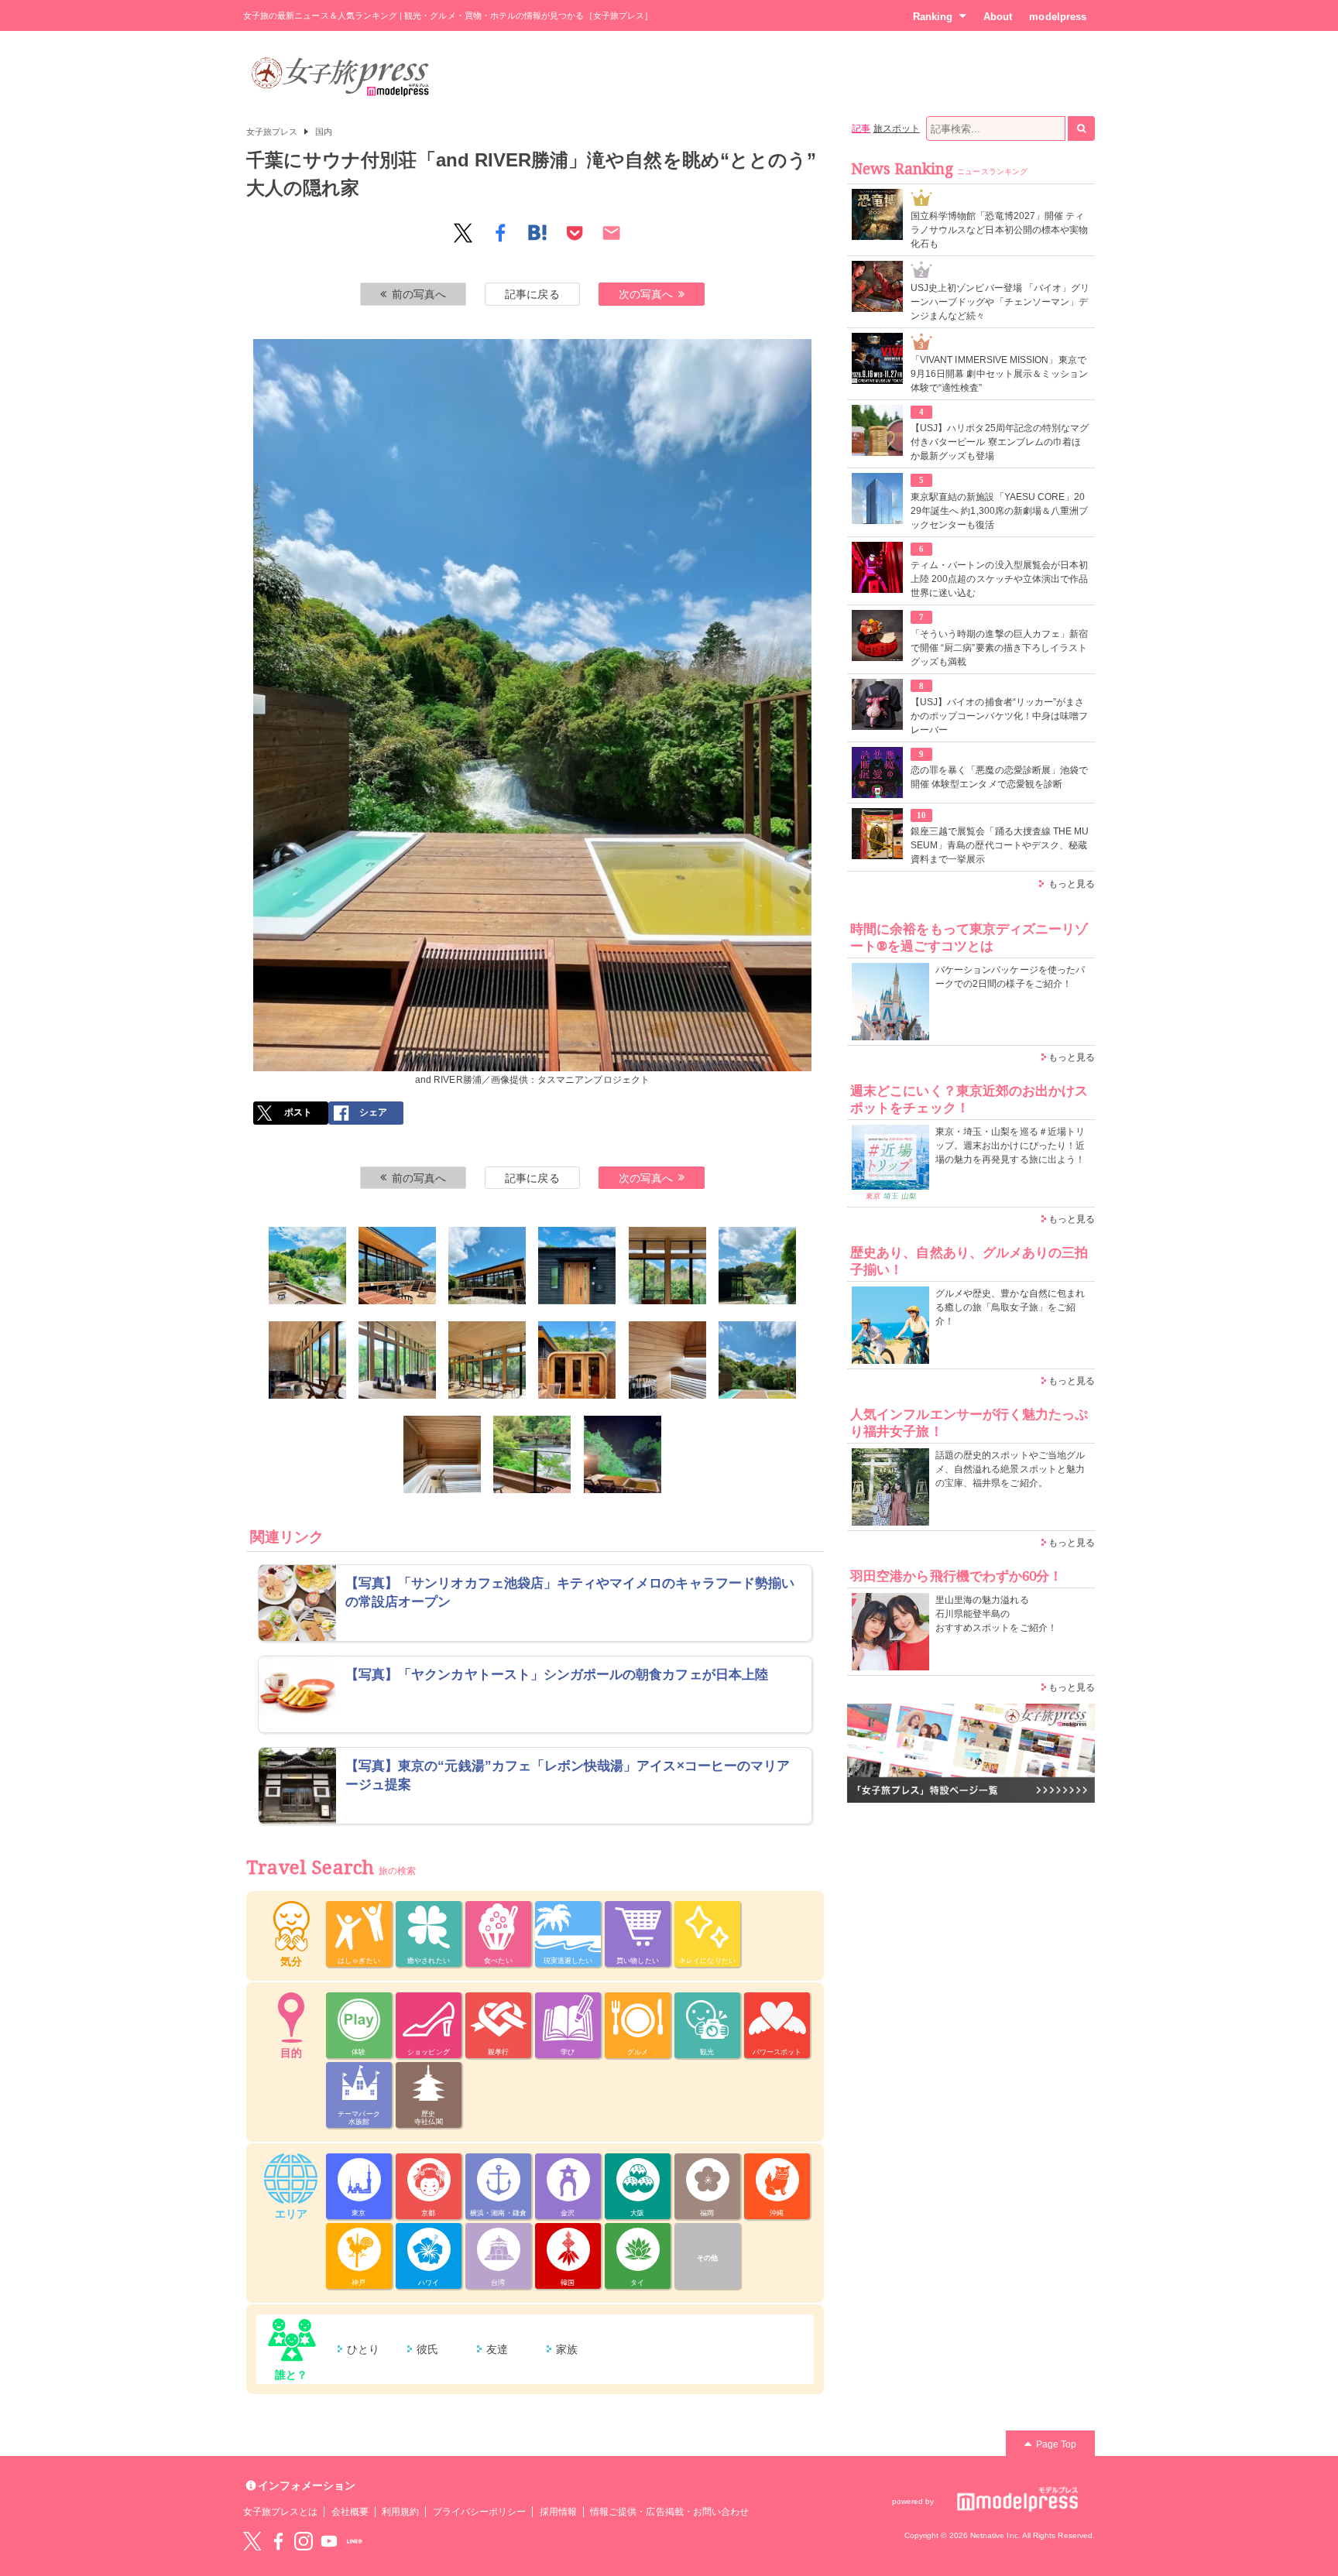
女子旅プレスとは (280, 2512)
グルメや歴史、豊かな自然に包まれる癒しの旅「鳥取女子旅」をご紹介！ (1010, 1307)
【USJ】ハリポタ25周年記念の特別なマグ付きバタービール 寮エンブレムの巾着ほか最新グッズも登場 (1000, 442)
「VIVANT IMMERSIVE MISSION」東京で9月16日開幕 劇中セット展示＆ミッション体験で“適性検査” (999, 374)
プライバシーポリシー (480, 2512)
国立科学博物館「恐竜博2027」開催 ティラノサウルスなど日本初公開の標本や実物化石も (999, 230)
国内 (324, 132)
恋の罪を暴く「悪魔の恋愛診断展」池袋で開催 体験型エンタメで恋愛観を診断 (999, 777)
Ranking (933, 17)
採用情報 (558, 2512)
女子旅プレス (272, 132)
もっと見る (1072, 884)
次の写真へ (646, 294)
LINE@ (355, 2541)
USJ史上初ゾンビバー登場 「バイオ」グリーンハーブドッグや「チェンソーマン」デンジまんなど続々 (1000, 302)
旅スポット (897, 128)
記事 (861, 128)
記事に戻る (532, 294)
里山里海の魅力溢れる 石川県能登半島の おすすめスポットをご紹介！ (996, 1614)
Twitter (252, 2541)
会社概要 (350, 2512)
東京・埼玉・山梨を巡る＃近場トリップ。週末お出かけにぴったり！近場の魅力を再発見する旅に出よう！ (1010, 1146)
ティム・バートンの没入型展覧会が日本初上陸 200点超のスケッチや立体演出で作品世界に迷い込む (999, 579)
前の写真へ (419, 294)
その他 (707, 2258)
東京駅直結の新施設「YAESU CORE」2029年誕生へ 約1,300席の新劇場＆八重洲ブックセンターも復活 (999, 511)
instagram (304, 2541)
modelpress (1058, 17)
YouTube (329, 2541)
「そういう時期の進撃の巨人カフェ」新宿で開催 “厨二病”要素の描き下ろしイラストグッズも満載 (999, 648)
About (998, 17)
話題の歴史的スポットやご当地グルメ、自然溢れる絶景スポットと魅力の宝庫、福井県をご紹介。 (1010, 1469)
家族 (567, 2349)
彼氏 (427, 2349)
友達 (497, 2349)
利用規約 (400, 2512)
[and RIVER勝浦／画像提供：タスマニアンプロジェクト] (307, 1266)
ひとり (363, 2349)
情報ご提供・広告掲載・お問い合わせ (669, 2512)
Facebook (278, 2541)
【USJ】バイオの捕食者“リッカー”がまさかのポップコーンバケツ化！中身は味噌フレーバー (999, 716)
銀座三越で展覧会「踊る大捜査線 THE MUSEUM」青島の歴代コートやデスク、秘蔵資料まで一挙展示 (1000, 845)
